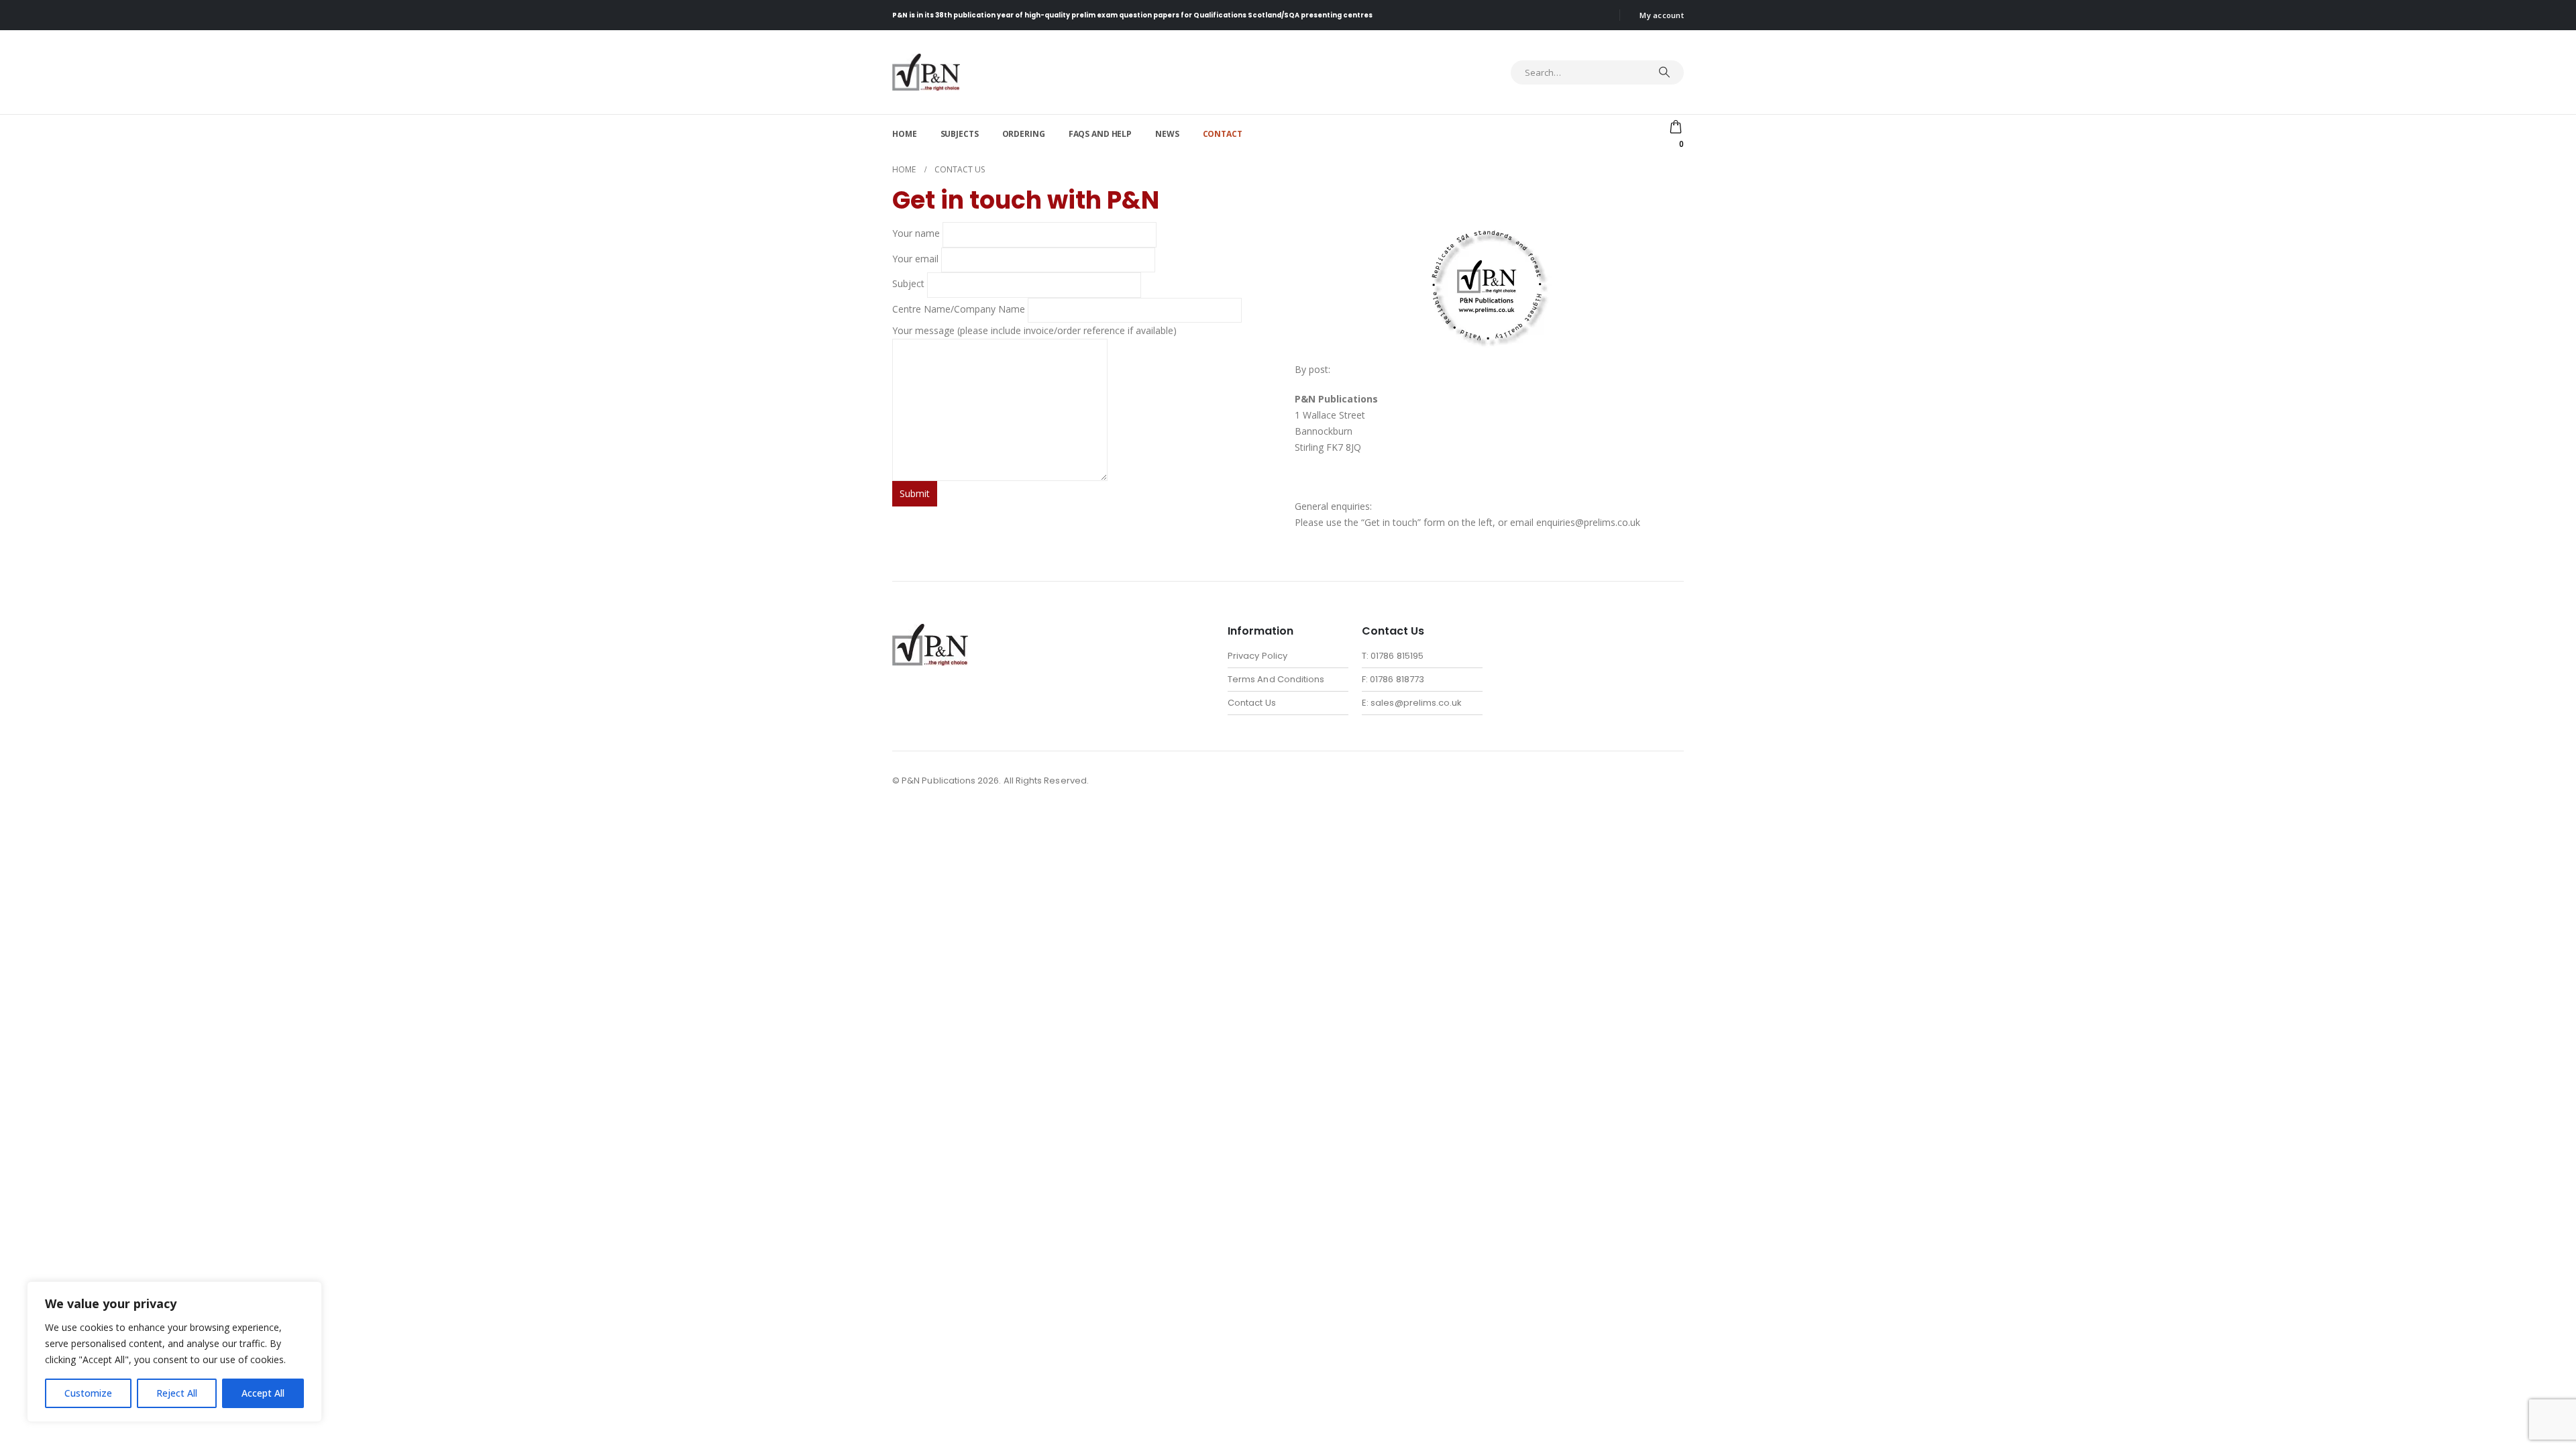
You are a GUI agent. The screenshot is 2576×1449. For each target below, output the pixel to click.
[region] (174, 1352)
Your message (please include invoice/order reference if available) (1034, 330)
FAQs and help (1100, 134)
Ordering (1024, 134)
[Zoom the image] (930, 632)
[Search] (1664, 72)
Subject (910, 284)
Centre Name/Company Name (960, 309)
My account (1662, 15)
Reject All (177, 1393)
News (1167, 134)
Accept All (263, 1393)
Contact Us (1252, 703)
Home (905, 134)
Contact (1223, 134)
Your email (917, 259)
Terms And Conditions (1276, 679)
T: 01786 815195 (1393, 656)
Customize (88, 1393)
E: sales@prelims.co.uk (1412, 703)
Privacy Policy (1257, 656)
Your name (917, 234)
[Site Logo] (926, 72)
